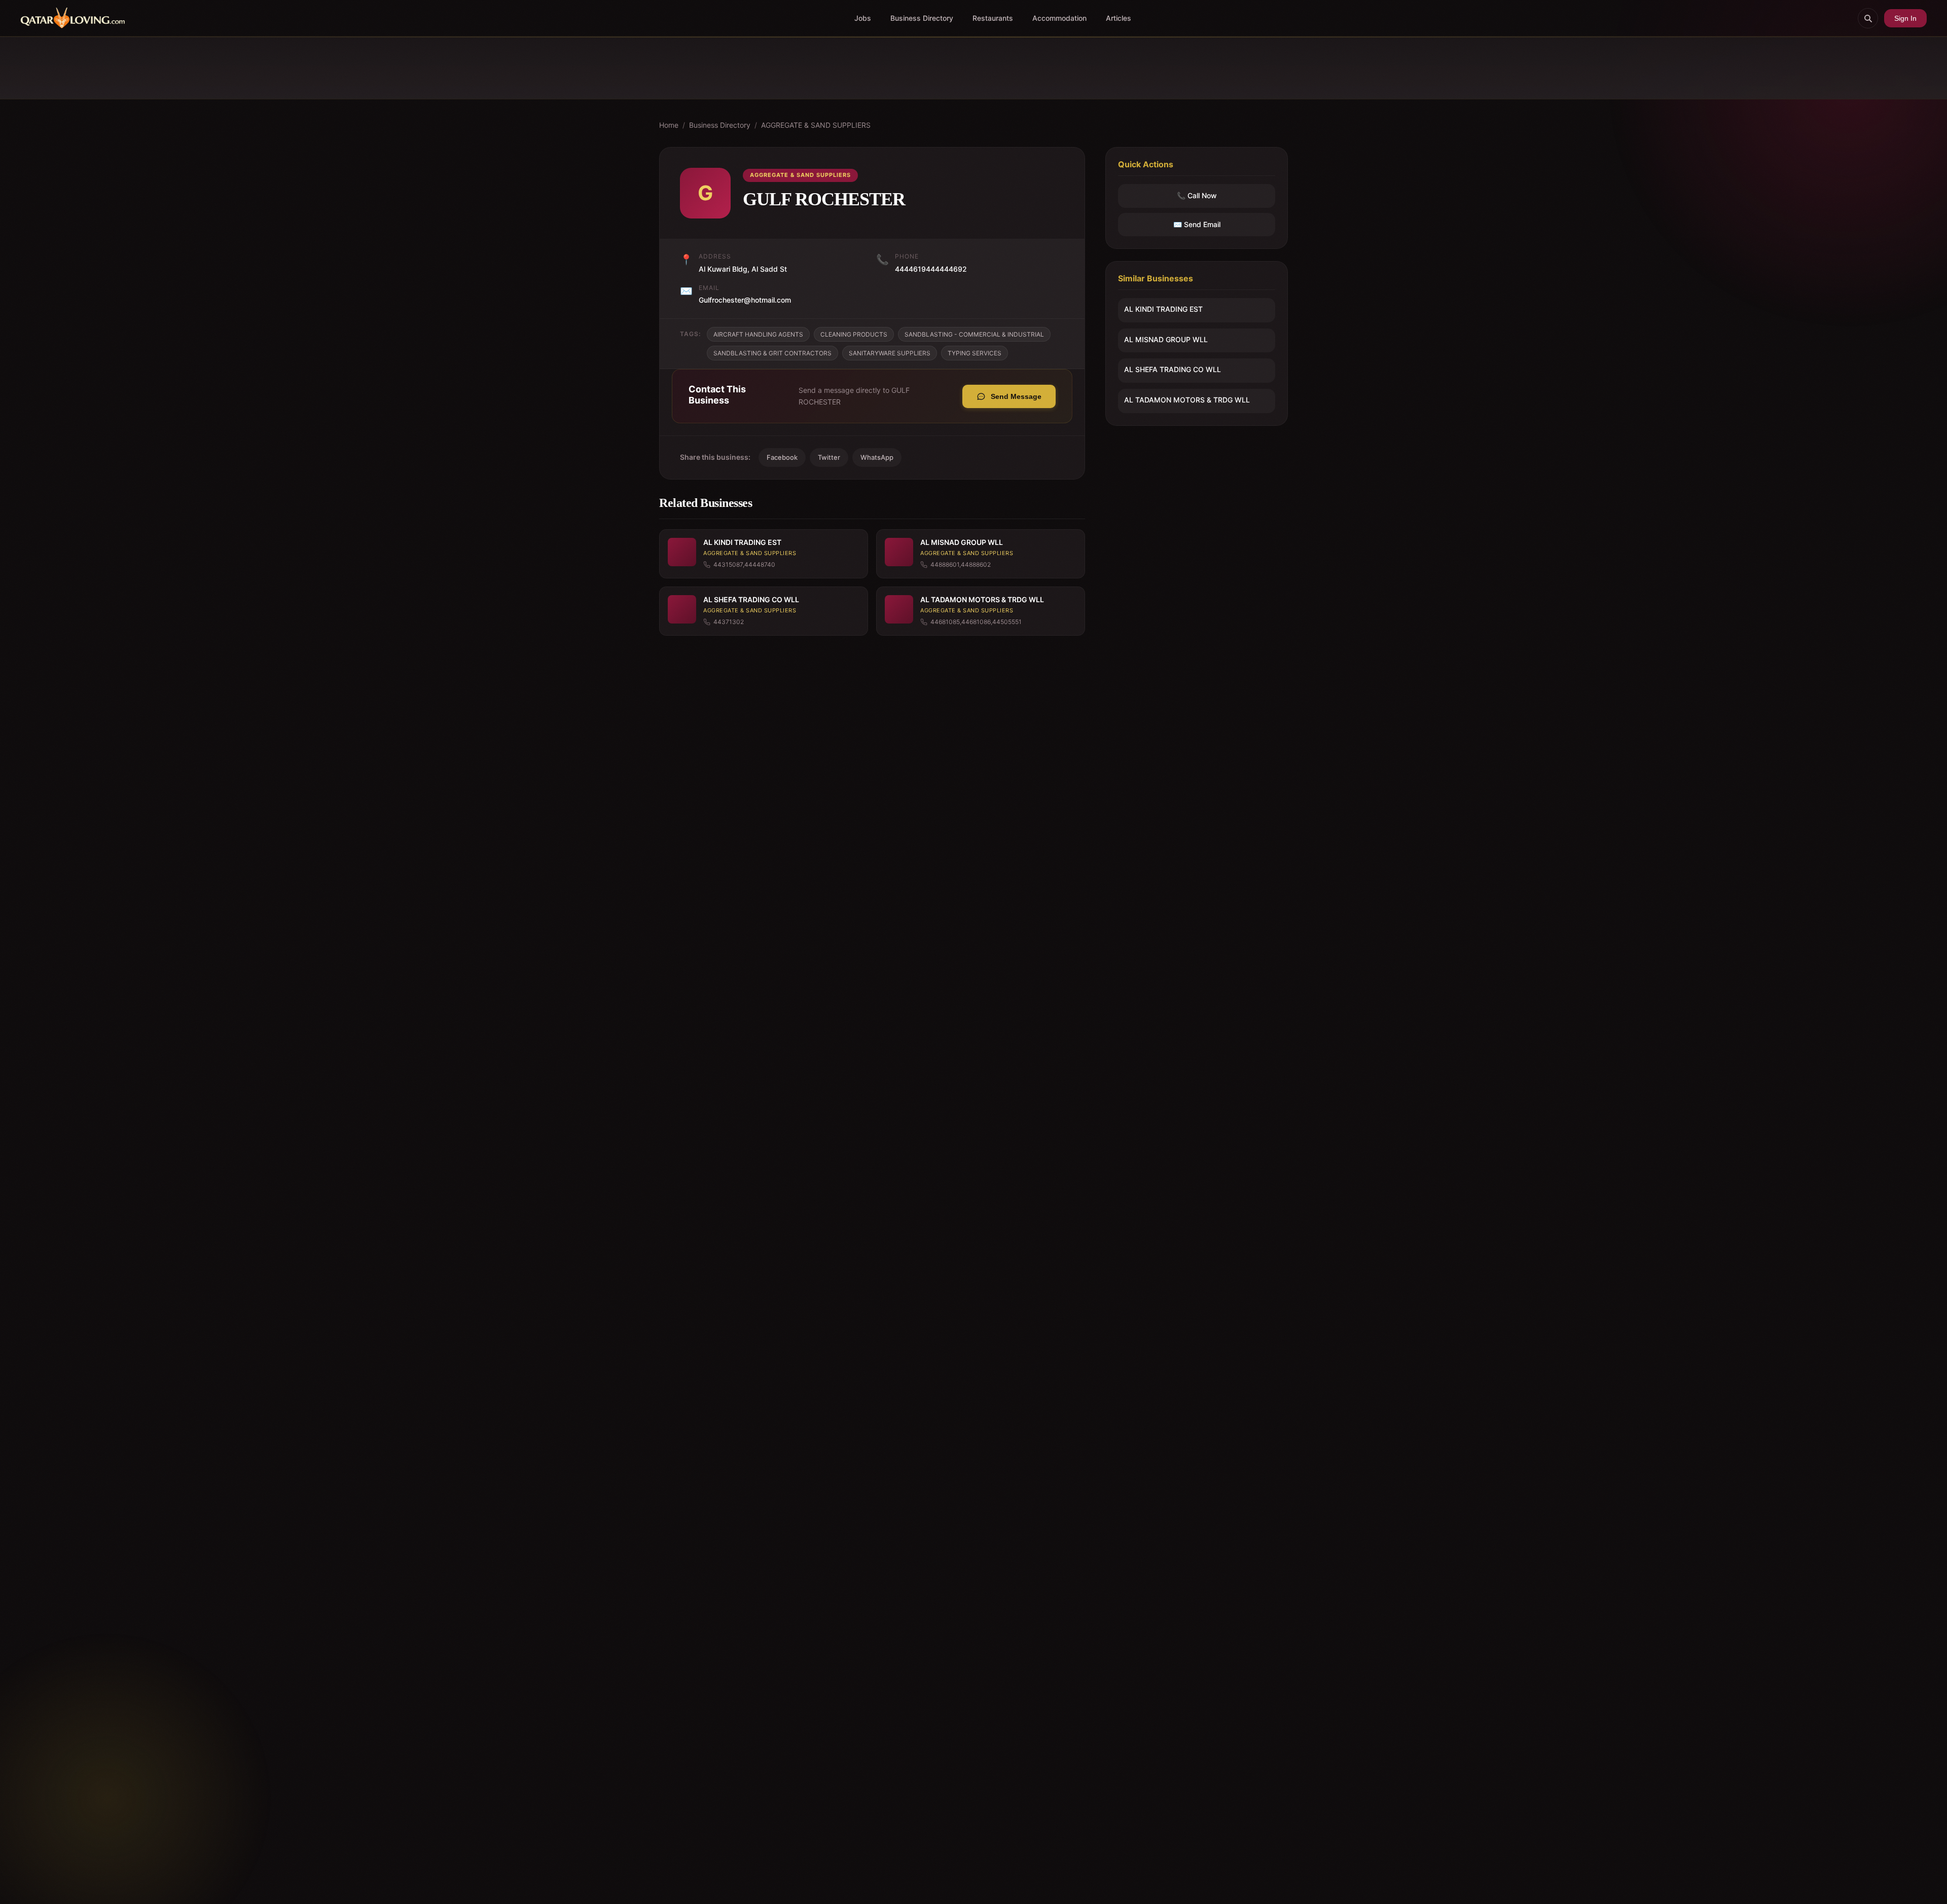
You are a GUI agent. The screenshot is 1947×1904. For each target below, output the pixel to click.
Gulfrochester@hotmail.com (745, 300)
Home (669, 125)
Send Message (1016, 396)
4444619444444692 (931, 269)
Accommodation (1059, 18)
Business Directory (922, 18)
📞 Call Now (1197, 196)
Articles (1119, 18)
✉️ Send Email (1197, 224)
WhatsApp (877, 457)
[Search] (1868, 18)
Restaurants (993, 18)
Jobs (863, 18)
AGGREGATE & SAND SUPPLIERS (816, 125)
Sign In (1905, 18)
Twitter (829, 457)
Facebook (782, 457)
